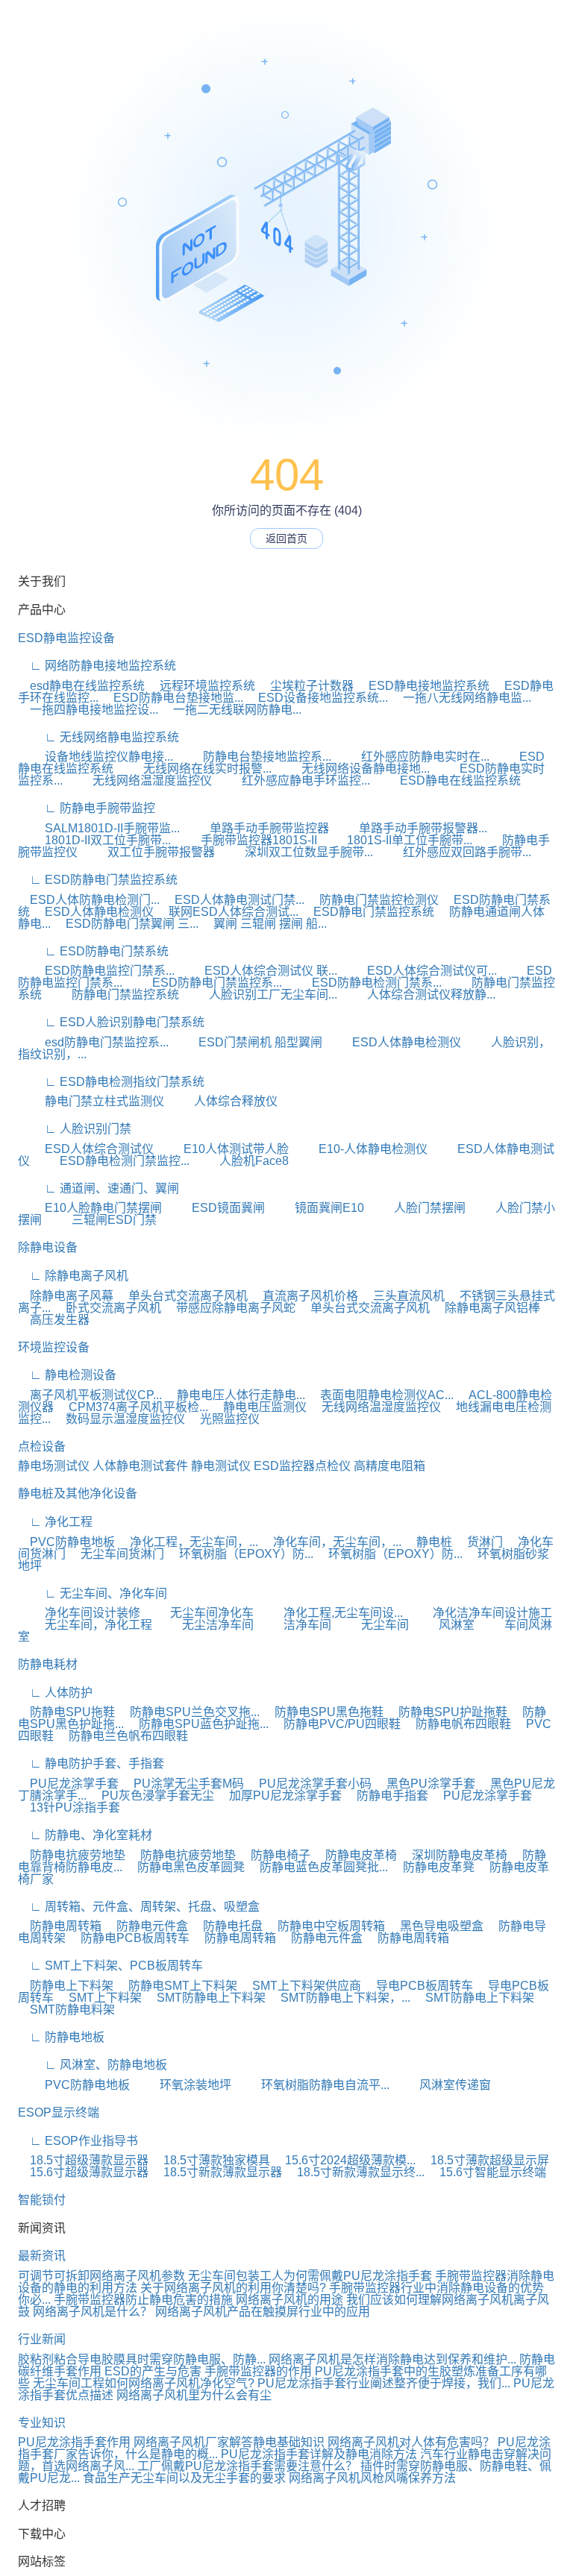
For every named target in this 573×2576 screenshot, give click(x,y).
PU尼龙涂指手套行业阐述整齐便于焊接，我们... (384, 2383)
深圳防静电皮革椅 (454, 1855)
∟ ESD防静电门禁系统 (93, 951)
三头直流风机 (403, 1296)
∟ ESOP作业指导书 (78, 2141)
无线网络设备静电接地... (352, 769)
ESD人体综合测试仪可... (419, 971)
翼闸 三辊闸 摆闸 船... (264, 924)
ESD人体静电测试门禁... (234, 900)
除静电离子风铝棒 (486, 1308)
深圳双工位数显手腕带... (295, 852)
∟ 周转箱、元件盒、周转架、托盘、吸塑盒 (139, 1907)
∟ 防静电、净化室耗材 (85, 1835)
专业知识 (42, 2423)
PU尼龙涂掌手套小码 (309, 1784)
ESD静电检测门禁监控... (111, 1161)
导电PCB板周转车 (419, 1986)
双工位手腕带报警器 (148, 852)
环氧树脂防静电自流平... (312, 2085)
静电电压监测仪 (259, 1407)
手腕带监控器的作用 (258, 2371)
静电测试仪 (221, 1466)
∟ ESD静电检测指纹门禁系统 (111, 1082)
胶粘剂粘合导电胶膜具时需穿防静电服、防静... (142, 2359)
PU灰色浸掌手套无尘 (152, 1796)
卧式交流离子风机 (107, 1308)
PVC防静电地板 (66, 1542)
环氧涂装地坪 (182, 2085)
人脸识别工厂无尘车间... (260, 995)
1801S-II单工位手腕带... (396, 840)
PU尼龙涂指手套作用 (74, 2442)
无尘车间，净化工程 (85, 1625)
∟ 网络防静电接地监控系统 (97, 666)
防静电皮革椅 (355, 1855)
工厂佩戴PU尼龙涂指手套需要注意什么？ (247, 2466)
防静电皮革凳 (433, 1867)
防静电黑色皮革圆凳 (185, 1867)
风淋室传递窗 (442, 2085)
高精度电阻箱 (389, 1466)
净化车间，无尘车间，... (331, 1542)
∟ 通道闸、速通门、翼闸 (98, 1188)
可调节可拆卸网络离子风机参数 (101, 2276)
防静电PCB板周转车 (129, 1938)
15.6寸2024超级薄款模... (344, 2160)
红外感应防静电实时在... (412, 757)
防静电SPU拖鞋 (66, 1712)
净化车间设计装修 (79, 1613)
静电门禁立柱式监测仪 (91, 1101)
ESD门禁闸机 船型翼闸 (247, 1042)
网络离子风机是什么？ (93, 2312)
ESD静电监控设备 (66, 638)
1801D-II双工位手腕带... (94, 840)
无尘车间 (372, 1625)
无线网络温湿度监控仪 (139, 780)
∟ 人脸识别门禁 (75, 1129)
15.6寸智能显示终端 (487, 2172)
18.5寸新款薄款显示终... (355, 2172)
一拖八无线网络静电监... (461, 698)
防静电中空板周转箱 (325, 1926)
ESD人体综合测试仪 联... (257, 971)
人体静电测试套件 (140, 1466)
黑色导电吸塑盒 (436, 1926)
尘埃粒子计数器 (306, 686)
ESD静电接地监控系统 (423, 686)
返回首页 (286, 538)
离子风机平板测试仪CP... (90, 1395)
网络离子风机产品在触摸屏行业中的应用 (263, 2312)
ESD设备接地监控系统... (317, 698)
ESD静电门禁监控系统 (368, 912)
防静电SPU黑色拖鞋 (323, 1712)
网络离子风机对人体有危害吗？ (411, 2442)
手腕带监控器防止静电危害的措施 (143, 2300)
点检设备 (42, 1446)
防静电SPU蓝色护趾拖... (198, 1724)
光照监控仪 (224, 1419)
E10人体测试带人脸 (223, 1149)
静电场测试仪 (54, 1466)
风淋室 (443, 1625)
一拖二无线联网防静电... (231, 710)
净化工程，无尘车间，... (188, 1542)
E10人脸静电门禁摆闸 (90, 1208)
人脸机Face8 (241, 1161)
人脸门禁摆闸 (416, 1208)
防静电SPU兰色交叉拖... (189, 1712)
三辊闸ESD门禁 (101, 1220)
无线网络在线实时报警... (194, 769)
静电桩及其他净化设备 (78, 1493)
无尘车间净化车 (198, 1613)
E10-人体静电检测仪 (360, 1149)
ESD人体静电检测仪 (93, 912)
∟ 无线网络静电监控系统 (98, 737)
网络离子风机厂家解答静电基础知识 (229, 2442)
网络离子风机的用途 (289, 2300)
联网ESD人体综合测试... (228, 912)
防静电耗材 (48, 1664)
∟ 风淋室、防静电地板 (93, 2065)
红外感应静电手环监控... (292, 780)
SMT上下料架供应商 (301, 1986)
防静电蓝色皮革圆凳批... (318, 1867)
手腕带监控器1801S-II (245, 840)
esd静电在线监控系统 (81, 686)
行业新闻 (42, 2339)
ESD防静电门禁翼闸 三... (126, 924)
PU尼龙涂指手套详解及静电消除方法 (319, 2454)
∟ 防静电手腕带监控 (87, 808)
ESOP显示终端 (59, 2112)
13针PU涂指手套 (69, 1807)
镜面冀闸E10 (316, 1208)
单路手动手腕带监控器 (256, 828)
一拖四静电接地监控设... (88, 710)
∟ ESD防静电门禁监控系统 (98, 880)
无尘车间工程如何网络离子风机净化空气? (144, 2383)
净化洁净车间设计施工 (479, 1613)
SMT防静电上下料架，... (339, 1998)
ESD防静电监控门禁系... (96, 971)
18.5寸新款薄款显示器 (217, 2172)
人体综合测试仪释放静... (418, 995)
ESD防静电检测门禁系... (363, 983)
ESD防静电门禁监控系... (204, 983)
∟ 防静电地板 (61, 2037)
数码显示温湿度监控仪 (119, 1419)
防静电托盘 (227, 1926)
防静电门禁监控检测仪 (373, 900)
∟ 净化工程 (55, 1522)
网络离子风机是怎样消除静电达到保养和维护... (392, 2359)
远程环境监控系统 (201, 686)
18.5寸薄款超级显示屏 (484, 2160)
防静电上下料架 (66, 1986)
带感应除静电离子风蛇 (230, 1308)
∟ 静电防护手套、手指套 (91, 1763)
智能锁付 (42, 2200)
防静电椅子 (275, 1855)
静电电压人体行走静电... (235, 1395)
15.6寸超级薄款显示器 (83, 2172)
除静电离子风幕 (66, 1296)
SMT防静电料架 (66, 2010)
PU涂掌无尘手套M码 (183, 1784)
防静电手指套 (386, 1796)
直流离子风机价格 (304, 1296)
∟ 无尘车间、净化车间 (93, 1593)
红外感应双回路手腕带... (454, 852)
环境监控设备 (54, 1347)
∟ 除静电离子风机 (73, 1276)
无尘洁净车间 (204, 1625)
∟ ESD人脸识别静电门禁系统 (111, 1022)
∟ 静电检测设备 (67, 1375)
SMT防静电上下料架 (205, 1998)
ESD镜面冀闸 (215, 1208)
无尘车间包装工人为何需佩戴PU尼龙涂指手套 (310, 2276)
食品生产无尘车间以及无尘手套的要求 (184, 2478)
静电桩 (428, 1542)
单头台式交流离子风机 (182, 1296)
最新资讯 (42, 2256)
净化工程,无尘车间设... (330, 1613)
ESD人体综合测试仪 (86, 1149)
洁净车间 (294, 1625)
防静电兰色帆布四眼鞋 (122, 1736)
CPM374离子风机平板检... (132, 1407)
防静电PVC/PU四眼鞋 (336, 1724)
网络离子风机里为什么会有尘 (194, 2395)
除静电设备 (48, 1247)
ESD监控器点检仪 (302, 1466)
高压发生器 (54, 1320)
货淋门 (479, 1542)
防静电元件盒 (146, 1926)
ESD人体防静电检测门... (89, 900)
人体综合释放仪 (222, 1101)
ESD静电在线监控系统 (447, 780)
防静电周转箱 (60, 1926)
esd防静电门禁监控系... (93, 1042)
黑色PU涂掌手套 (425, 1784)
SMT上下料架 (99, 1998)
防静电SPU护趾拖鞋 (447, 1712)
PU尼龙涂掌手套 (68, 1784)
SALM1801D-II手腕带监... (99, 828)
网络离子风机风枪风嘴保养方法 (372, 2478)
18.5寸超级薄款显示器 (83, 2160)
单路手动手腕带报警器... (410, 828)
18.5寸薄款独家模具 (211, 2160)
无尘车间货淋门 (116, 1554)
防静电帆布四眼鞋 (457, 1724)
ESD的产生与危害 (153, 2371)
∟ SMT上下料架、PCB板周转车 (110, 1966)
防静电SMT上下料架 (177, 1986)
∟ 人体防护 (55, 1693)
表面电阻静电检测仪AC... (381, 1395)
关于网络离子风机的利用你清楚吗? (233, 2288)
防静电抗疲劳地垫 (72, 1855)
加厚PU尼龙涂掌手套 (279, 1796)
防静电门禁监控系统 (112, 995)
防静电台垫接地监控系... (254, 757)
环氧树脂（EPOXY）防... (240, 1554)
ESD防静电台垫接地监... (172, 698)
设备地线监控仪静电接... (95, 757)
